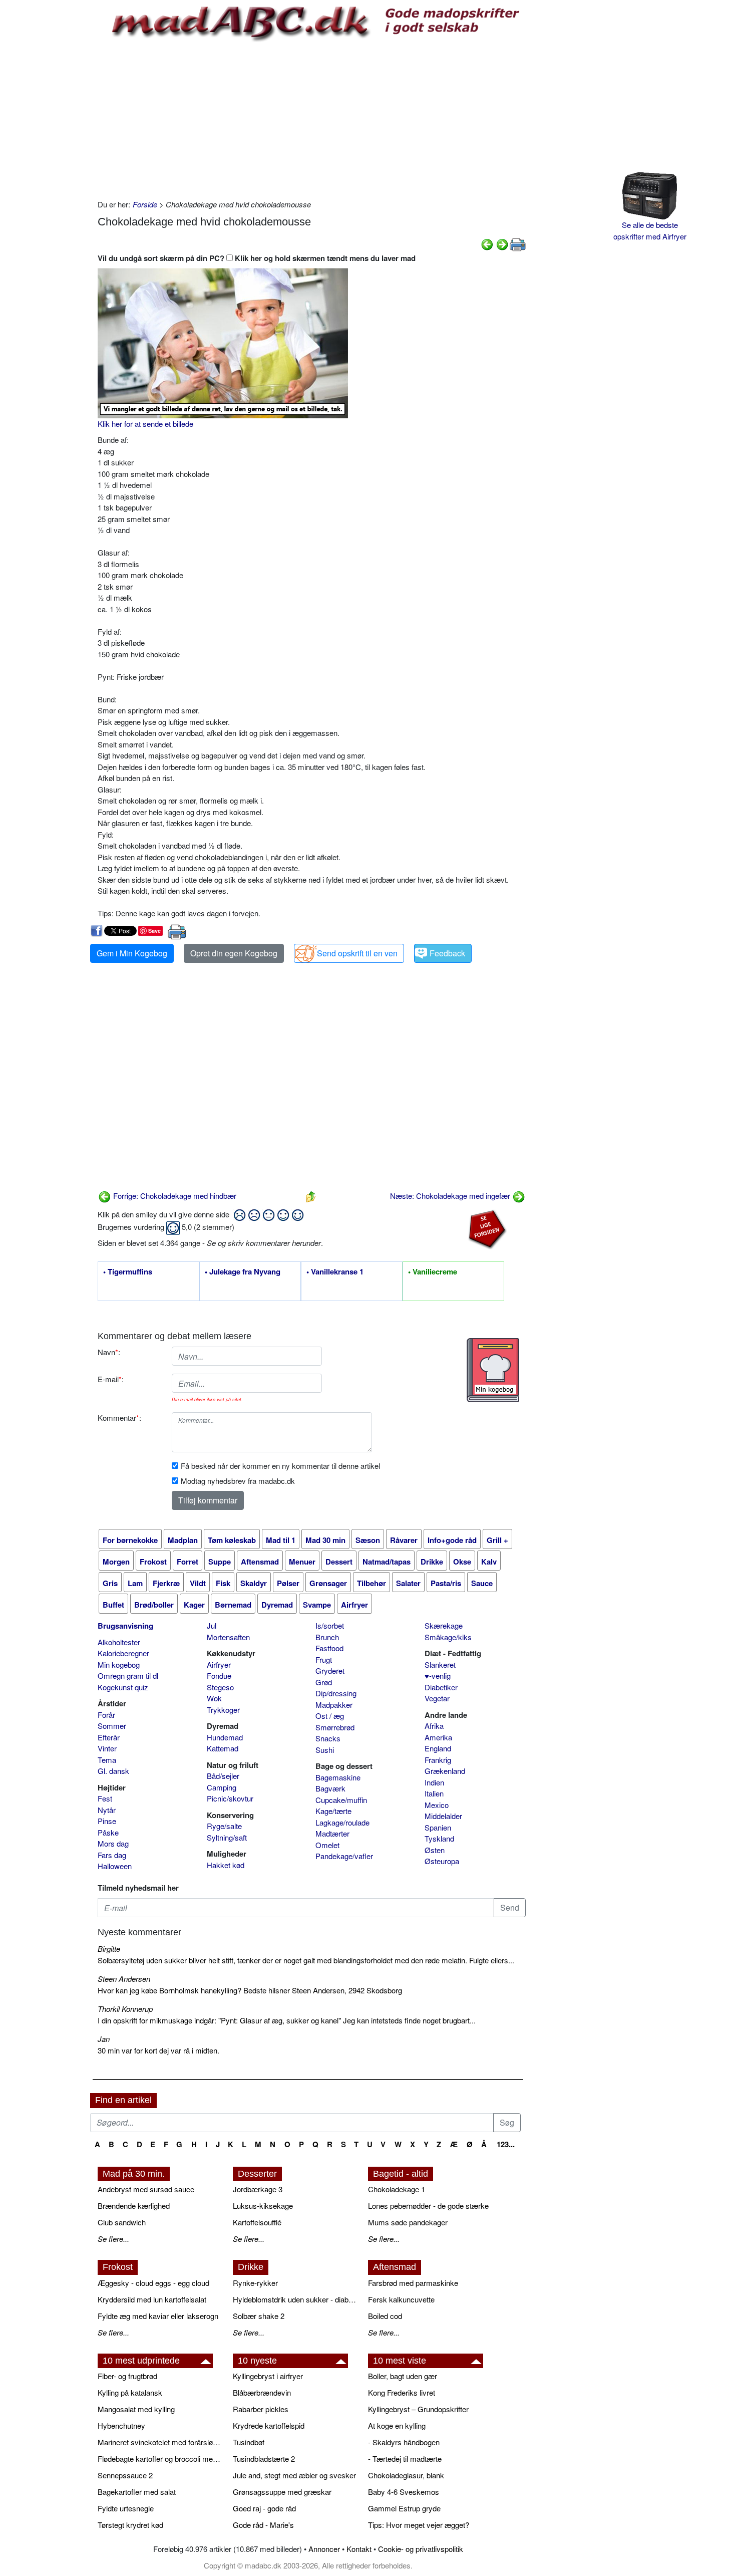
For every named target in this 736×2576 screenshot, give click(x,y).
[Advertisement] (312, 119)
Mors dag (113, 1843)
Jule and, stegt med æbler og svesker (294, 2475)
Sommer (112, 1726)
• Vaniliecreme (433, 1272)
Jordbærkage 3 (258, 2189)
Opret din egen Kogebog (234, 953)
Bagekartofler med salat (137, 2492)
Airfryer (219, 1664)
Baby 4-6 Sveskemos (404, 2492)
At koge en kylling (397, 2425)
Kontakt (359, 2549)
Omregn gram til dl (128, 1676)
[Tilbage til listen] (311, 1196)
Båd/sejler (223, 1776)
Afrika (434, 1726)
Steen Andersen (124, 1979)
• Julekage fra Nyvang (243, 1272)
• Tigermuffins (128, 1272)
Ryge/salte (224, 1826)
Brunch (327, 1637)
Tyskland (439, 1838)
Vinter (107, 1748)
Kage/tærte (333, 1811)
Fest (105, 1798)
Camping (222, 1787)
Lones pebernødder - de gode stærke (428, 2206)
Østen (435, 1850)
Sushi (325, 1750)
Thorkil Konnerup (125, 2009)
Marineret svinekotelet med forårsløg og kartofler (160, 2442)
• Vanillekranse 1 (335, 1272)
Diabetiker (441, 1687)
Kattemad (223, 1748)
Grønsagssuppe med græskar (282, 2492)
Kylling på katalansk (130, 2392)
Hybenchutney (121, 2425)
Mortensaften (228, 1637)
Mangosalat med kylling (136, 2409)
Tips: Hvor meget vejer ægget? (419, 2525)
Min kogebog (119, 1664)
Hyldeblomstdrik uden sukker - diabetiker (295, 2299)
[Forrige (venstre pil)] (487, 243)
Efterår (109, 1737)
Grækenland (445, 1771)
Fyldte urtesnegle (126, 2508)
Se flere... (113, 2239)
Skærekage (444, 1625)
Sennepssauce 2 (125, 2475)
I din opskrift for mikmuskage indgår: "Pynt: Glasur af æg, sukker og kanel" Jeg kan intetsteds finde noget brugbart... (287, 2020)
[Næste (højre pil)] (502, 243)
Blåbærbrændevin (262, 2392)
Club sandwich (122, 2222)
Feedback (447, 953)
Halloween (115, 1866)
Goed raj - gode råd (264, 2508)
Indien (434, 1782)
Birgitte (109, 1949)
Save (154, 931)
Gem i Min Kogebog (132, 953)
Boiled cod (385, 2316)
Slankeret (440, 1664)
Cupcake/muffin (341, 1800)
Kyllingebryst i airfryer (268, 2376)
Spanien (438, 1827)
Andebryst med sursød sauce (146, 2189)
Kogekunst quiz (123, 1687)
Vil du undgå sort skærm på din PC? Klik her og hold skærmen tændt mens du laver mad (257, 258)
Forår (106, 1715)
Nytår (107, 1810)
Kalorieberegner (123, 1653)
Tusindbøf (249, 2442)
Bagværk (330, 1788)
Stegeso (220, 1687)
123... (506, 2144)
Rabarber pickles (261, 2409)
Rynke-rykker (255, 2283)
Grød (324, 1682)
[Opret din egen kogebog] (493, 1370)
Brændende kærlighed (134, 2206)
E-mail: (111, 1379)
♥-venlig (438, 1676)
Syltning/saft (227, 1837)
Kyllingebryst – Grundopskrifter (418, 2409)
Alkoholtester (119, 1642)
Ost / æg (330, 1716)
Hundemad (225, 1737)
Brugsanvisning (125, 1626)
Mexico (437, 1805)
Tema (107, 1760)
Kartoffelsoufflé (257, 2222)
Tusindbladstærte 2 (264, 2459)
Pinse (107, 1821)
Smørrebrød (335, 1727)
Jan (104, 2039)
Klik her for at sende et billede (145, 424)
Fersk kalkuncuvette (401, 2299)
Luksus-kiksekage (263, 2206)
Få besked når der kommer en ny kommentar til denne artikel (280, 1466)
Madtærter (332, 1833)
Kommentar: (119, 1418)
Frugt (324, 1659)
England (438, 1748)
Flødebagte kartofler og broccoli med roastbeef (160, 2459)
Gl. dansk (113, 1771)
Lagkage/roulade (342, 1822)
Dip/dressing (336, 1693)
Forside (145, 204)
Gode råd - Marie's (263, 2525)
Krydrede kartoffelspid (269, 2425)
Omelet (327, 1845)
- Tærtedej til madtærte (405, 2459)
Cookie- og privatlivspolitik (421, 2549)
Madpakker (334, 1705)
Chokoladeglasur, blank (406, 2475)
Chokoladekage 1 (397, 2189)
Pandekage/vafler (344, 1856)
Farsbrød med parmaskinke (413, 2283)
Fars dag (112, 1855)
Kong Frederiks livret (402, 2392)
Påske (108, 1832)
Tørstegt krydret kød (130, 2525)
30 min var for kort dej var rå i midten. (158, 2050)
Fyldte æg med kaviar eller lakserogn (158, 2316)
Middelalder (443, 1816)
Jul (212, 1625)
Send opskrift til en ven (357, 953)
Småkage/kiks (448, 1637)
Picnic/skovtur (230, 1798)
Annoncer (324, 2549)
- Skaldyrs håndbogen (404, 2442)
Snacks (328, 1738)
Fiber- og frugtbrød (127, 2376)
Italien (434, 1793)
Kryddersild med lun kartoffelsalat (152, 2299)
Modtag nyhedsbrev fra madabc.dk (238, 1481)
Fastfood (329, 1648)
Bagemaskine (338, 1777)
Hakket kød (226, 1865)
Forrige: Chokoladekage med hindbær (174, 1196)
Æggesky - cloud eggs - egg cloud (153, 2283)
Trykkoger (223, 1710)
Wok (214, 1698)
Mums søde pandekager (408, 2222)
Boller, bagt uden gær (403, 2376)
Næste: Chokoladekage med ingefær (451, 1196)
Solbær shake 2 (259, 2316)
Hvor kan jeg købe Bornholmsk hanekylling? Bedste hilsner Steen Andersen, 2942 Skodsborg (250, 1990)
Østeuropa (442, 1861)
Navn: (109, 1352)
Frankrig (438, 1760)
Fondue (219, 1676)
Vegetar (437, 1698)
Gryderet (330, 1670)
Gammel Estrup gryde (404, 2508)
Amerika (438, 1737)
